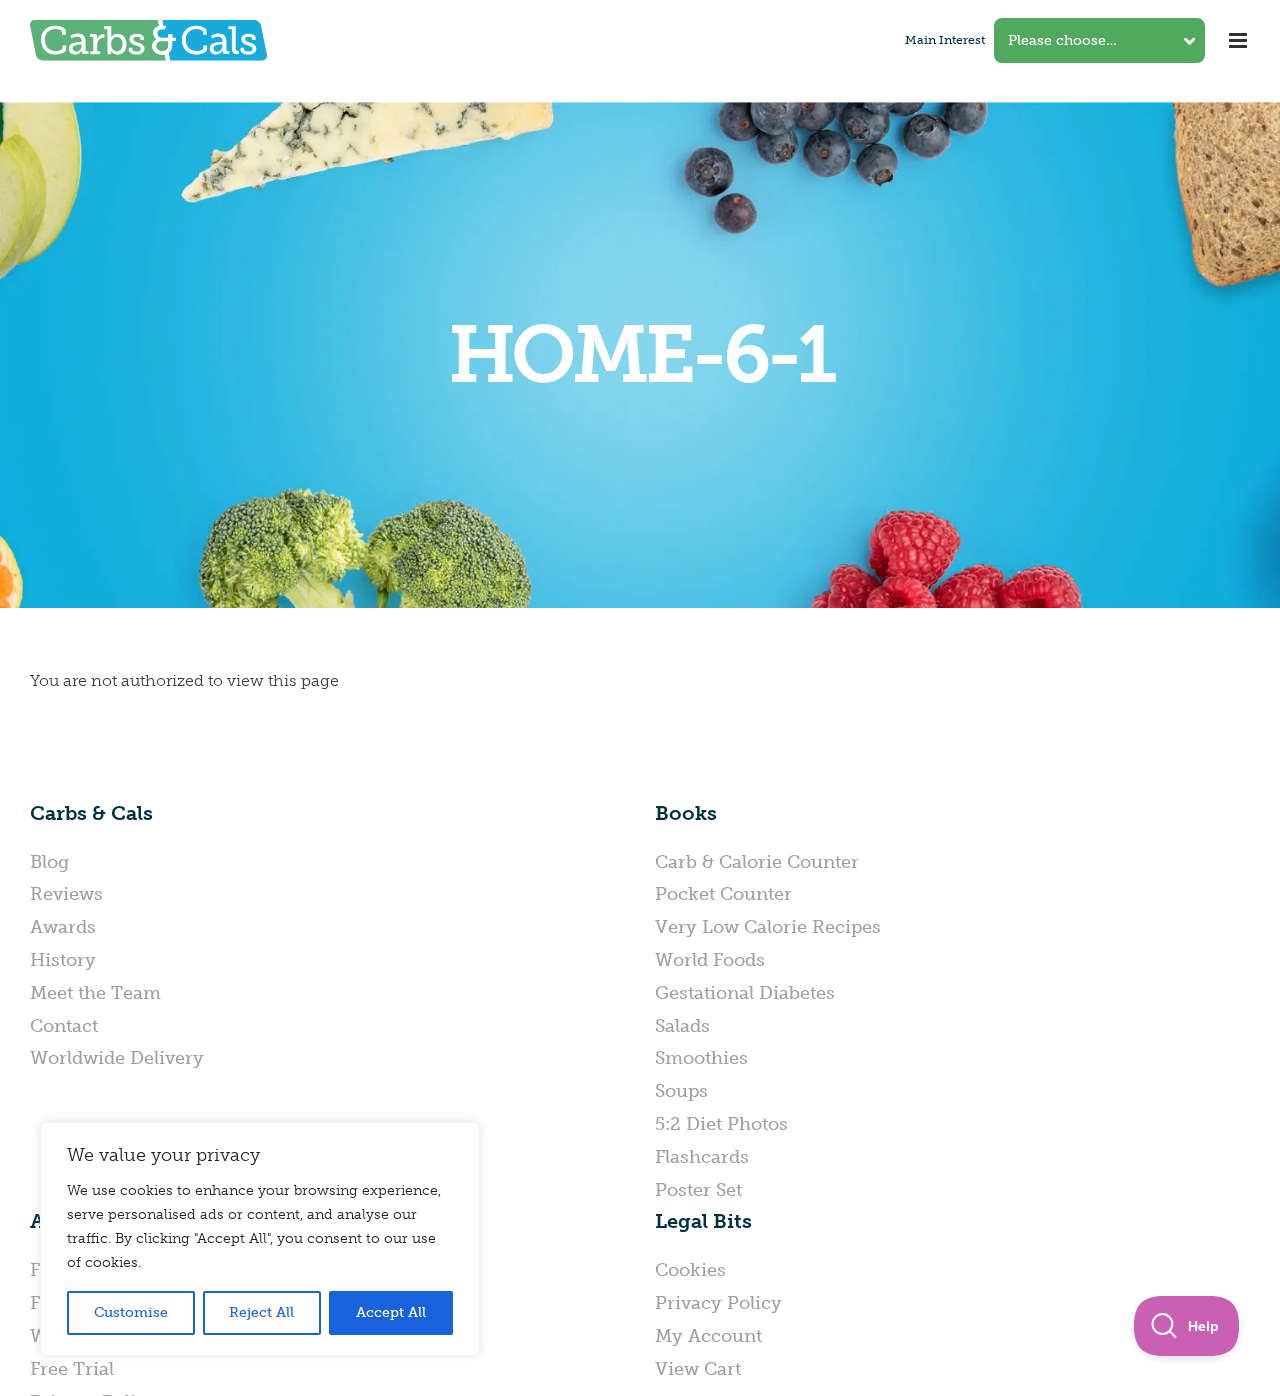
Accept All (391, 1312)
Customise (131, 1312)
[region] (260, 1239)
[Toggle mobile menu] (1239, 40)
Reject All (261, 1312)
